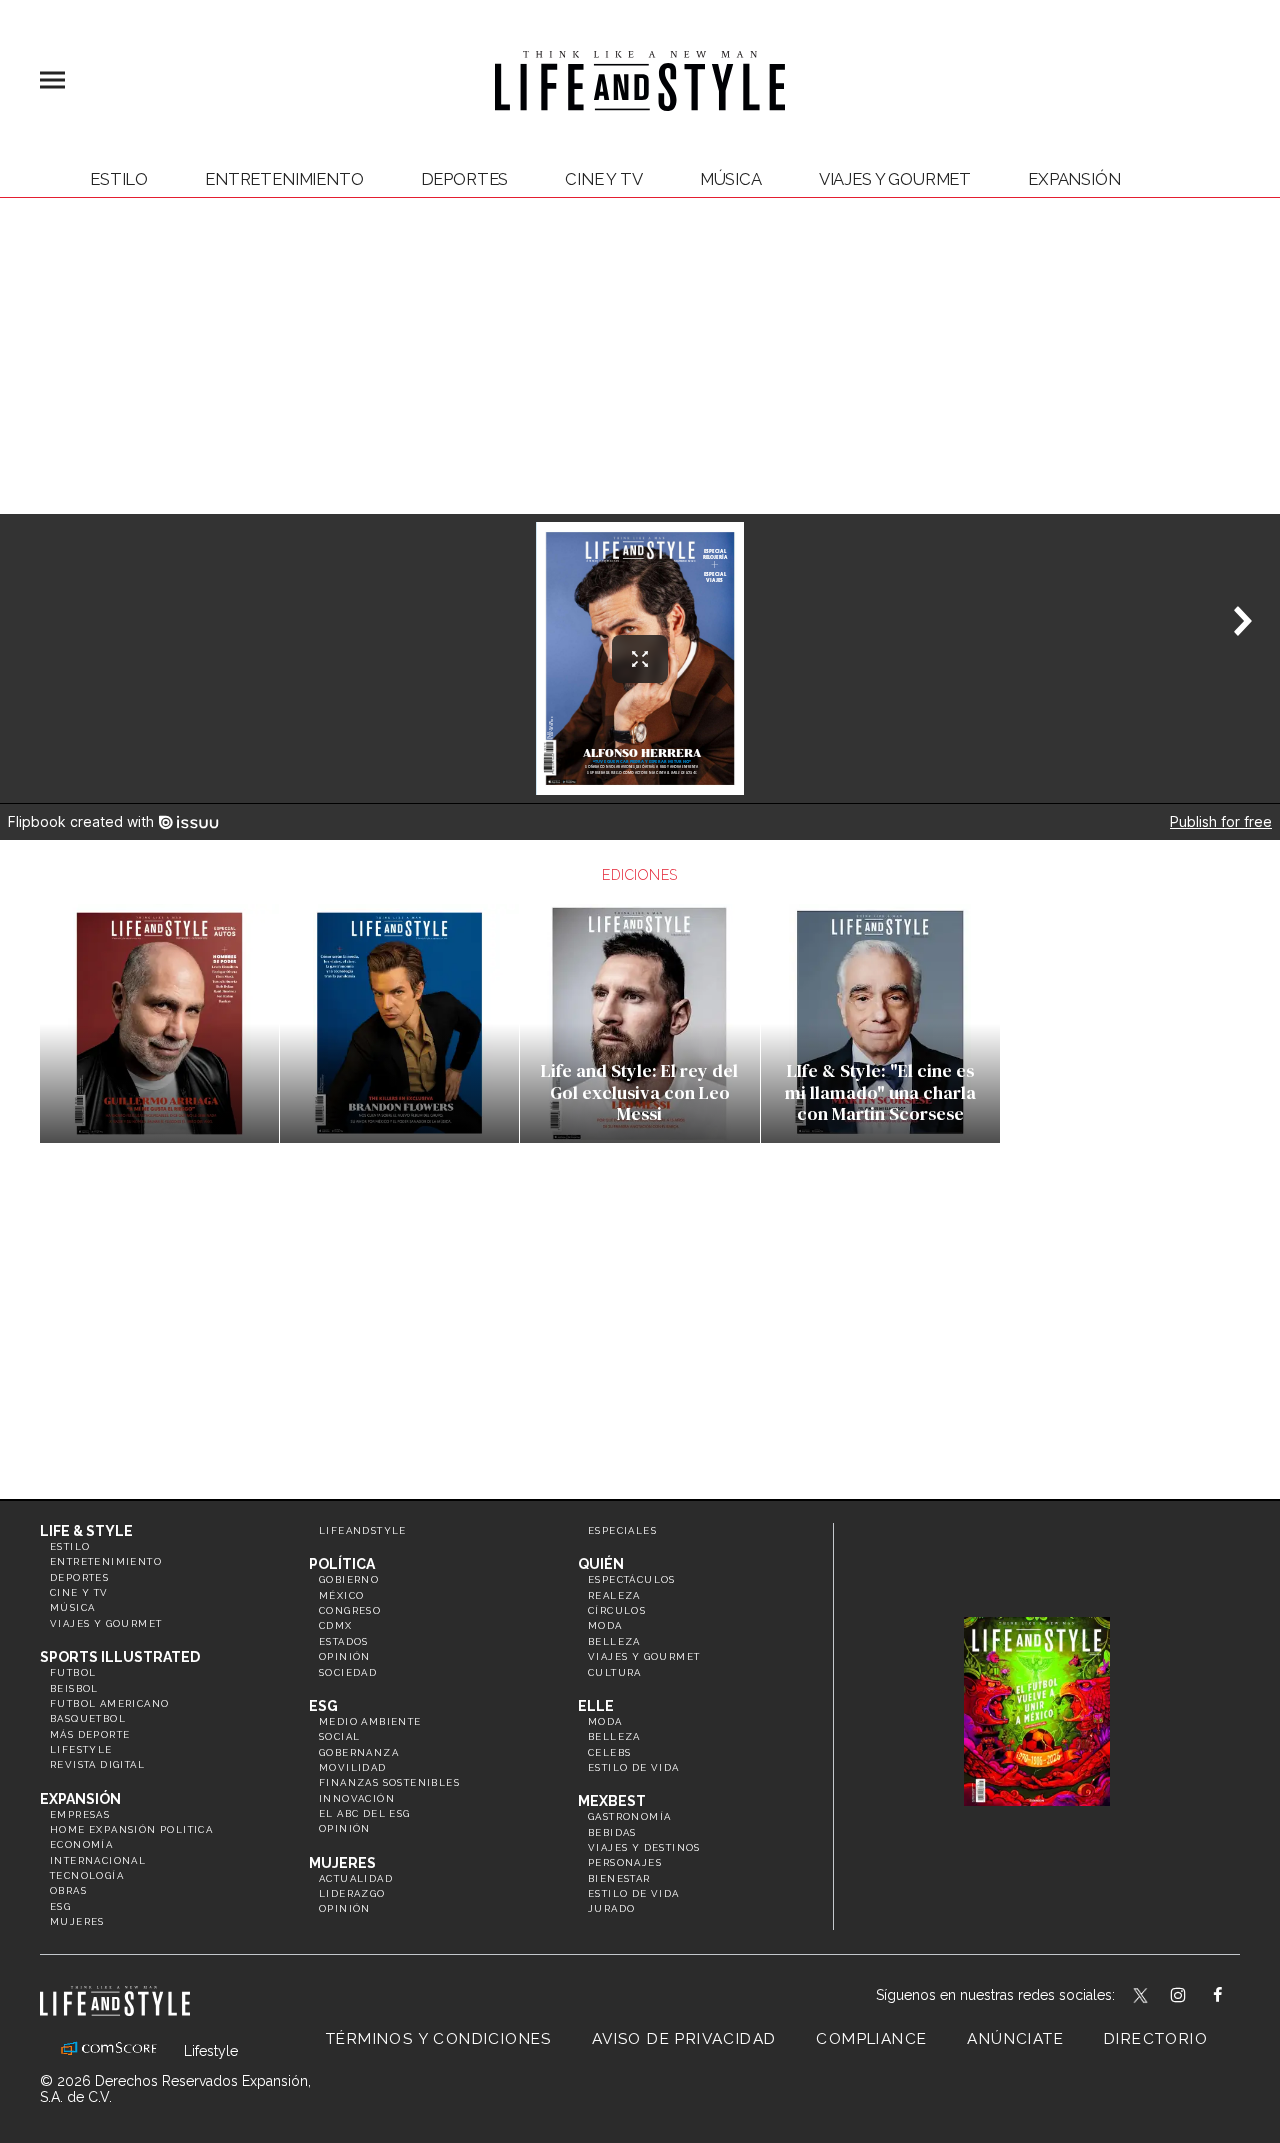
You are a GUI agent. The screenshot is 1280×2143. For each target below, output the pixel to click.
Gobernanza (359, 1752)
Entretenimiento (284, 179)
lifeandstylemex (1195, 1997)
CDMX (336, 1625)
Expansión (80, 1799)
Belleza (614, 1641)
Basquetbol (88, 1718)
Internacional (98, 1860)
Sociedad (348, 1672)
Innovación (357, 1798)
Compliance (871, 2039)
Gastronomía (629, 1816)
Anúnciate (1015, 2039)
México (341, 1595)
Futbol (73, 1672)
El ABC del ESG (365, 1813)
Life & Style (86, 1531)
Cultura (615, 1672)
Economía (81, 1844)
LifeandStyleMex (1142, 1997)
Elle (596, 1706)
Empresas (80, 1814)
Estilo (119, 179)
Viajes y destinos (644, 1847)
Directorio (1156, 2039)
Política (342, 1564)
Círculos (617, 1610)
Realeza (614, 1595)
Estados (344, 1641)
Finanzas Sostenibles (389, 1782)
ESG (60, 1906)
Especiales (622, 1530)
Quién (601, 1564)
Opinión (345, 1656)
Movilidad (353, 1767)
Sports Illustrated (120, 1657)
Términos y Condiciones (439, 2039)
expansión (1074, 179)
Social (339, 1736)
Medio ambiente (370, 1721)
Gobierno (349, 1579)
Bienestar (619, 1878)
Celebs (609, 1752)
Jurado (611, 1908)
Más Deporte (90, 1734)
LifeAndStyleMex (1235, 1997)
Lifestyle (81, 1749)
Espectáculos (632, 1579)
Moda (605, 1625)
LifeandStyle (363, 1530)
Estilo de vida (634, 1767)
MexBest (612, 1801)
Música (731, 179)
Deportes (465, 179)
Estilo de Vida (634, 1893)
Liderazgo (352, 1893)
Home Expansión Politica (131, 1829)
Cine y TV (604, 179)
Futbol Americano (109, 1703)
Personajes (625, 1862)
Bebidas (612, 1832)
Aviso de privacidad (684, 2039)
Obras (68, 1890)
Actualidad (356, 1878)
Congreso (350, 1610)
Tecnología (87, 1875)
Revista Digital (97, 1764)
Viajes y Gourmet (895, 179)
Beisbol (74, 1688)
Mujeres (77, 1921)
